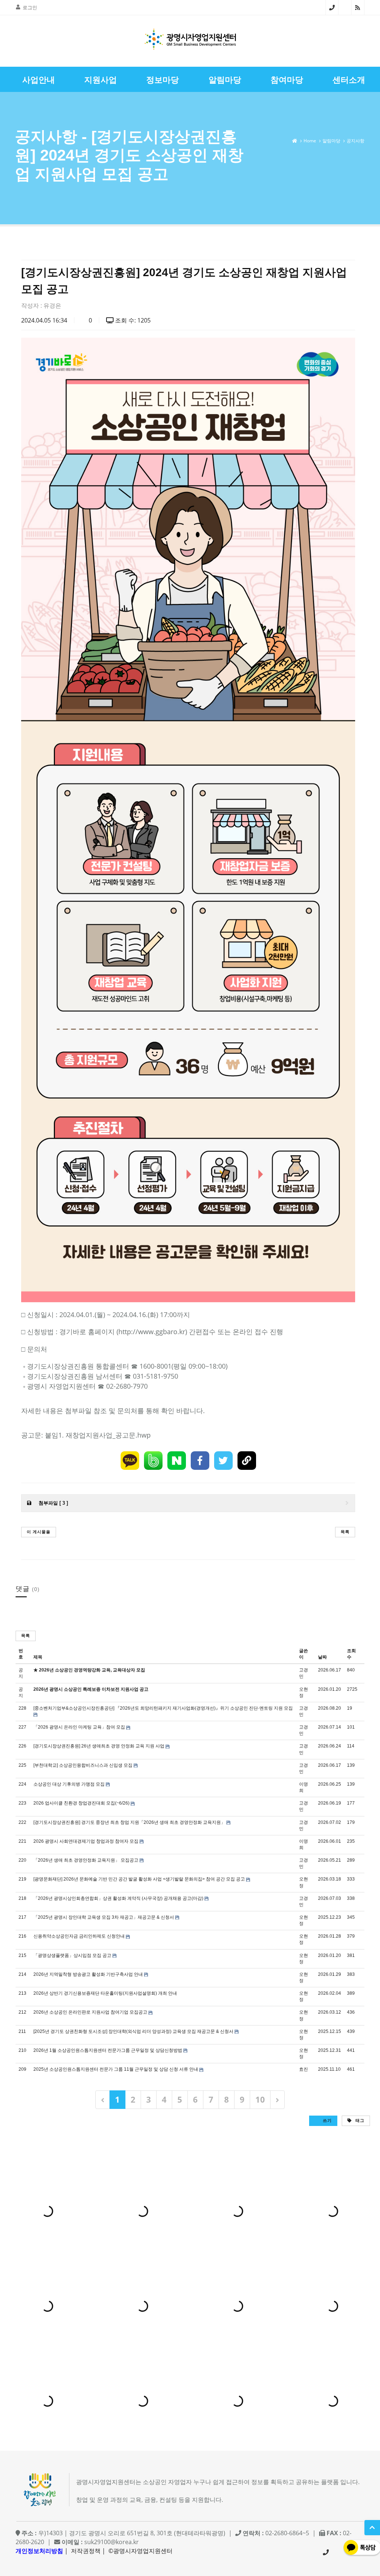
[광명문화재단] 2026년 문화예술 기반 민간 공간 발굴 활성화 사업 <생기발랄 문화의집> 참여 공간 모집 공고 (139, 1879)
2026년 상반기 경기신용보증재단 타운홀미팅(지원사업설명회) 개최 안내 (105, 1993)
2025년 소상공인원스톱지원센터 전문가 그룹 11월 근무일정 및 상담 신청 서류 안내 (116, 2069)
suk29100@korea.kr (112, 2542)
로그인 (30, 7)
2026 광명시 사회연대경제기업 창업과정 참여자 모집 (86, 1841)
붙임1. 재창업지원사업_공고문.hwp (98, 1435)
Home (310, 141)
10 (260, 2099)
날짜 (322, 1657)
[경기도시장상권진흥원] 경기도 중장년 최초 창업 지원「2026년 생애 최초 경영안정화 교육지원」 (129, 1822)
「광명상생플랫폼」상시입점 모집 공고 (72, 1955)
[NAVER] (177, 1461)
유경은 (52, 305)
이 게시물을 (39, 1532)
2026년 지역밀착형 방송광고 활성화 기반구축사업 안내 (88, 1974)
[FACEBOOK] (200, 1461)
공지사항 (356, 141)
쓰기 (327, 2120)
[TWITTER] (223, 1461)
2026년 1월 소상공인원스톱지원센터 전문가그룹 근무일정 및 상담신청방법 (108, 2050)
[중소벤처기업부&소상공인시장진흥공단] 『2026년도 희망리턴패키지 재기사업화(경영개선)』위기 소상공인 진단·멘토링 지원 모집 (163, 1708)
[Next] (277, 2099)
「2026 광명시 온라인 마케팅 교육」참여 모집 (79, 1727)
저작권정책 (86, 2551)
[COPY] (247, 1461)
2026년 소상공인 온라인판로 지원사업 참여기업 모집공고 (90, 2012)
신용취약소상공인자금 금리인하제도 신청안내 (79, 1936)
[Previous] (103, 2099)
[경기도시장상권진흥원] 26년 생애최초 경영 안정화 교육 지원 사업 (99, 1746)
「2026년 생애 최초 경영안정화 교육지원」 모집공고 (86, 1860)
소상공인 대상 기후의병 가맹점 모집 (69, 1784)
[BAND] (153, 1461)
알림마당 (331, 141)
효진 (304, 2069)
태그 (359, 2120)
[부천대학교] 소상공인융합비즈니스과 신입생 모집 (83, 1765)
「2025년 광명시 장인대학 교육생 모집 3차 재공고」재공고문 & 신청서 (104, 1917)
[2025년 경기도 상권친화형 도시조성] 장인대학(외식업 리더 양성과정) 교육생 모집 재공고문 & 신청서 (133, 2031)
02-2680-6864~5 (332, 7)
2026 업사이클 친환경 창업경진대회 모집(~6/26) (81, 1803)
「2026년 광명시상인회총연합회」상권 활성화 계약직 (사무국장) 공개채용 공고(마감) (118, 1898)
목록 (345, 1532)
